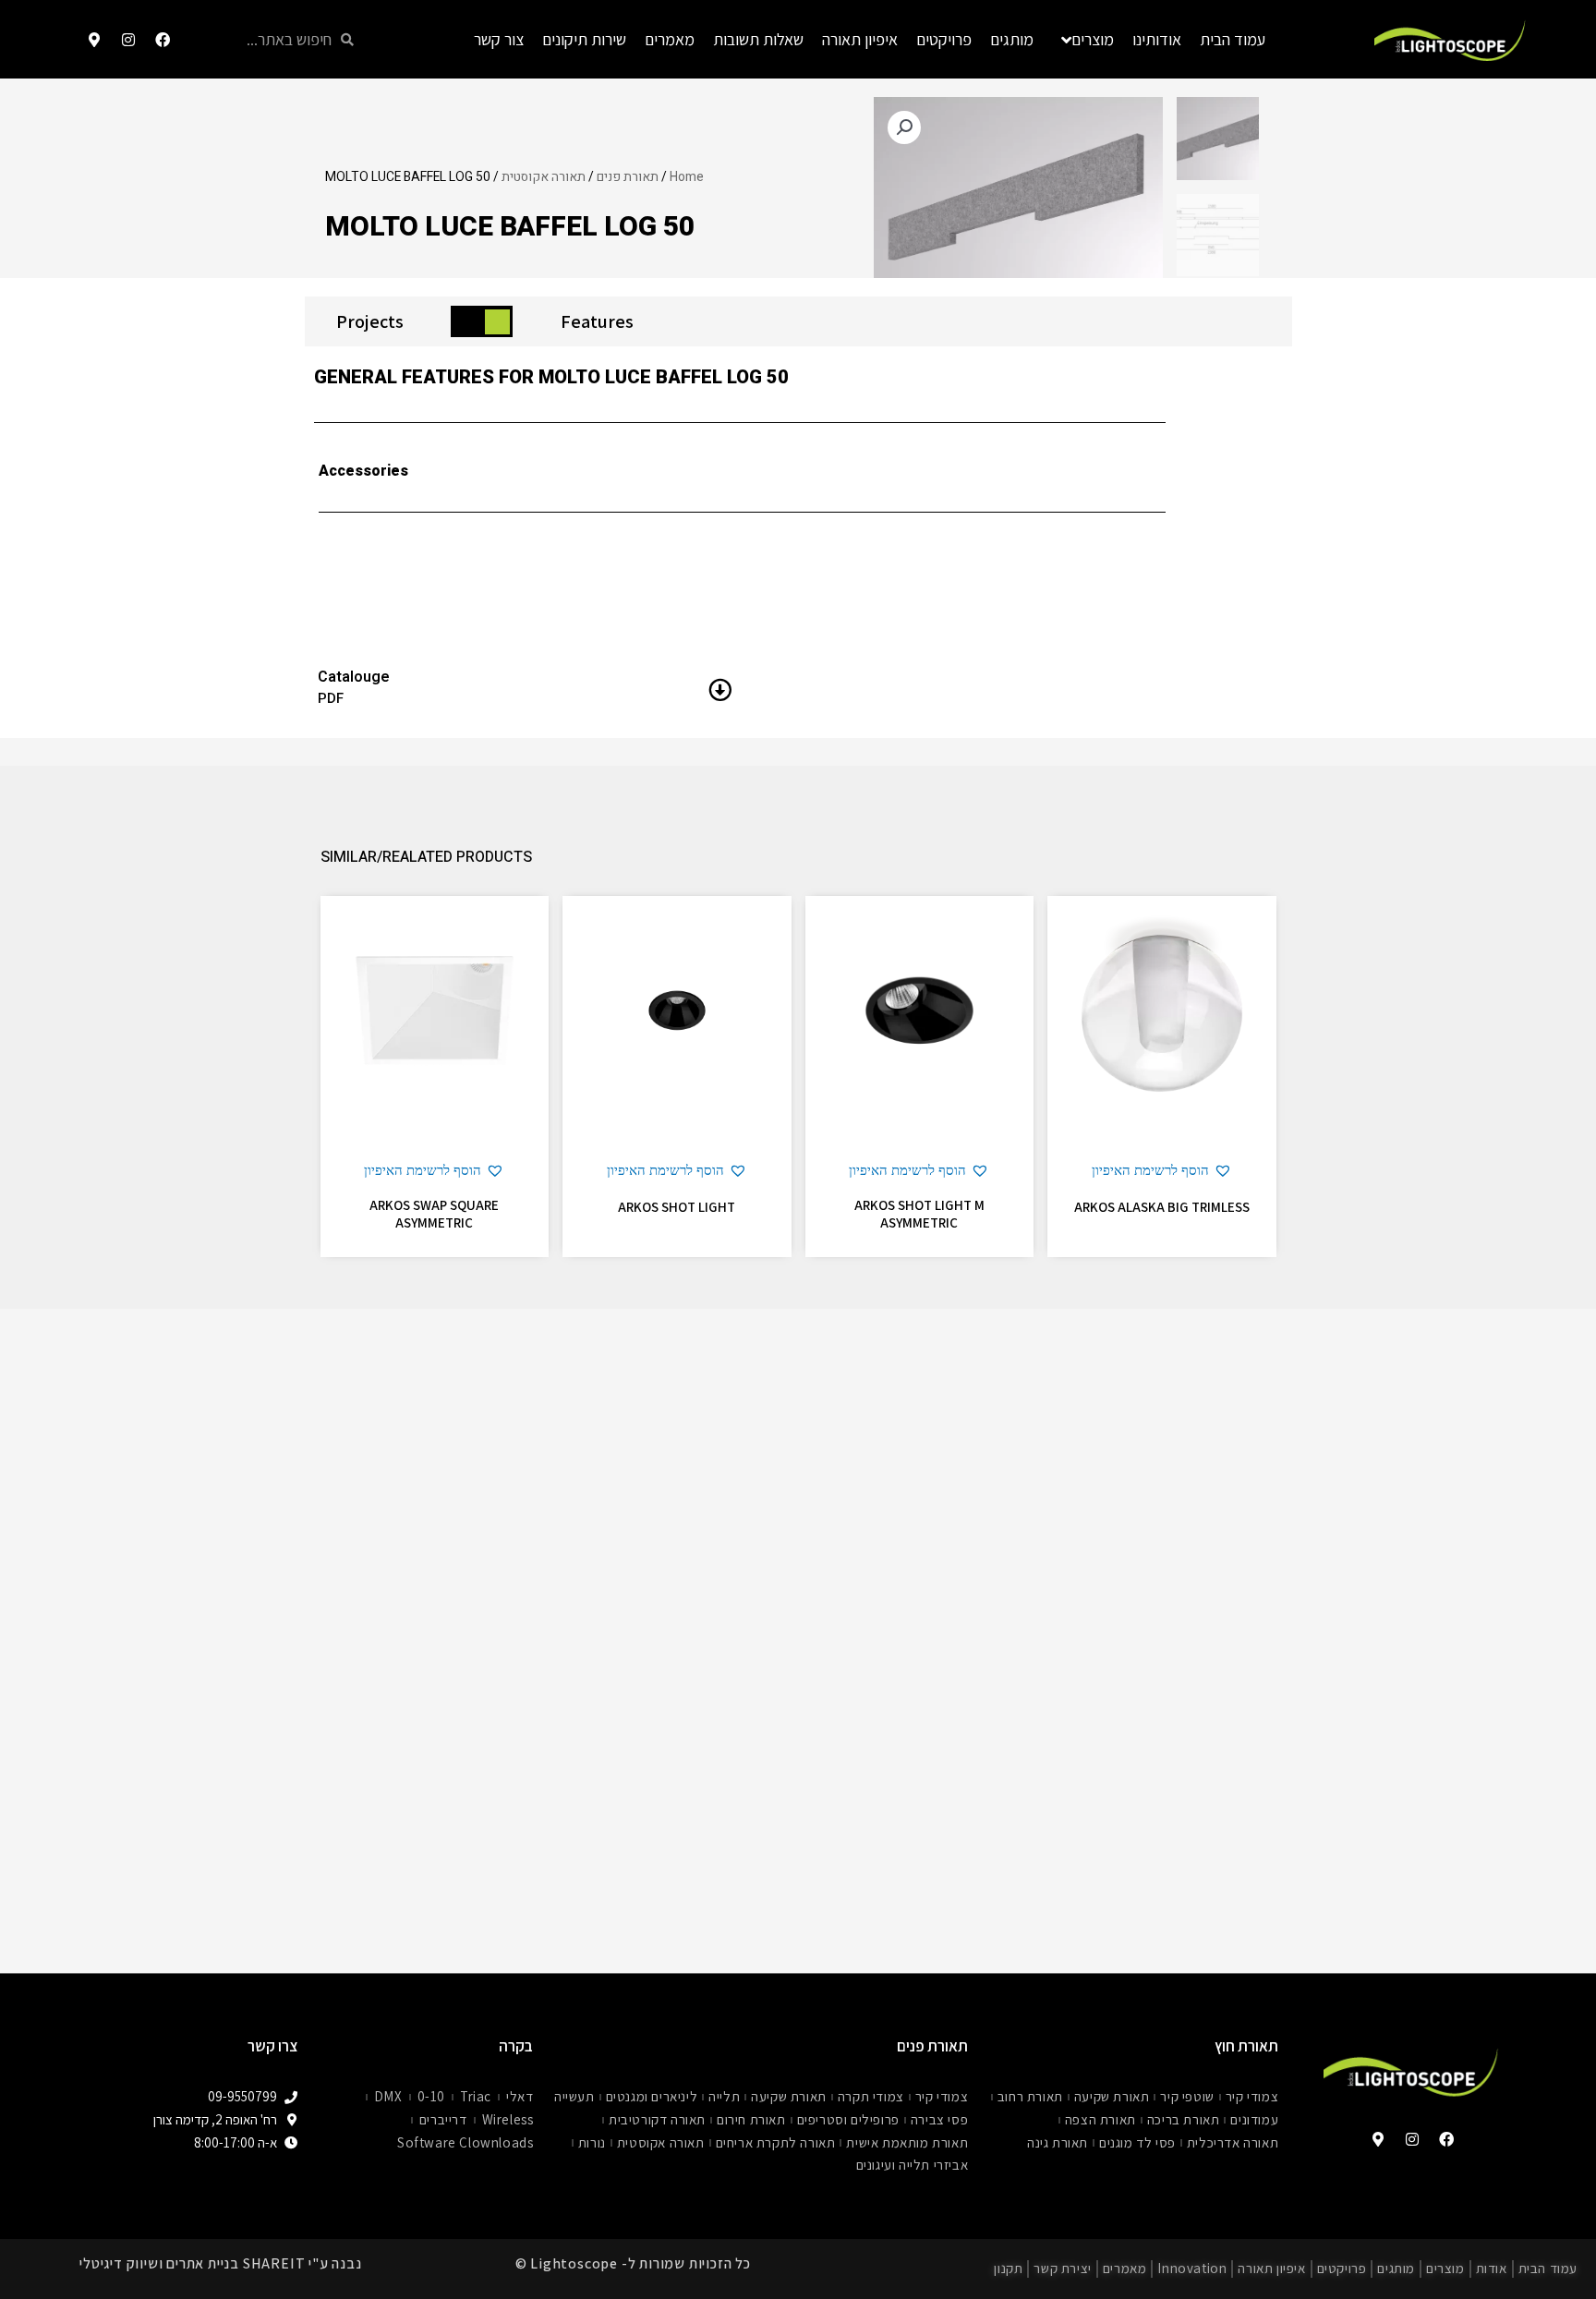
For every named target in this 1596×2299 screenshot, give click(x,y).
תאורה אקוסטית (544, 177)
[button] (1162, 1171)
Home (687, 177)
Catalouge (354, 677)
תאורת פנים (628, 177)
